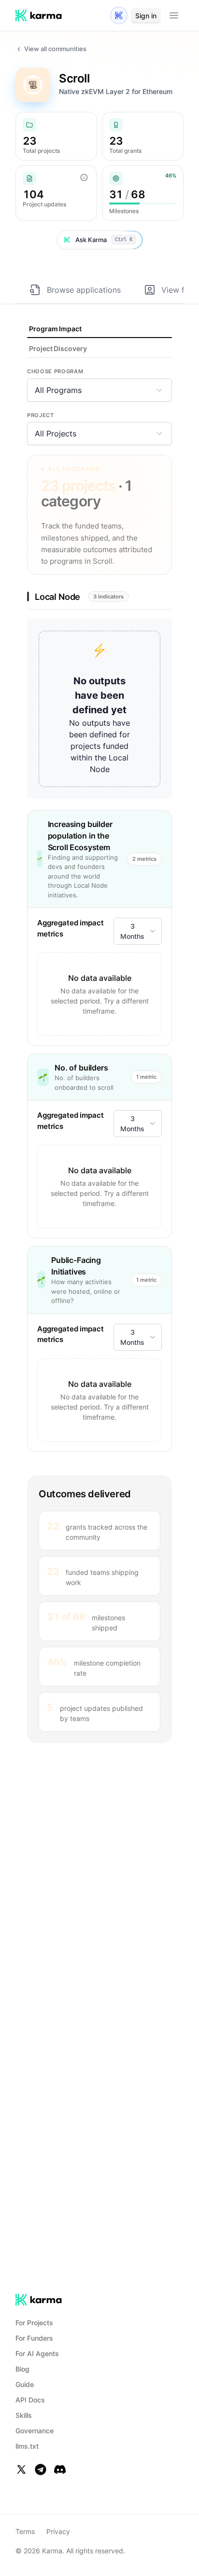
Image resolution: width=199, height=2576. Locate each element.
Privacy (58, 2531)
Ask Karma (104, 240)
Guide (25, 2384)
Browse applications (84, 290)
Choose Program (55, 371)
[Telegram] (41, 2469)
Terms (25, 2531)
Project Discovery (58, 348)
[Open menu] (174, 15)
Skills (24, 2415)
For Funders (34, 2338)
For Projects (34, 2323)
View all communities (55, 49)
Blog (22, 2369)
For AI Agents (37, 2353)
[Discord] (60, 2469)
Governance (35, 2431)
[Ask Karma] (119, 15)
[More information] (84, 177)
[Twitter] (21, 2469)
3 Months (132, 931)
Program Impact (55, 329)
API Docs (30, 2400)
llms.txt (27, 2446)
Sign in (146, 16)
